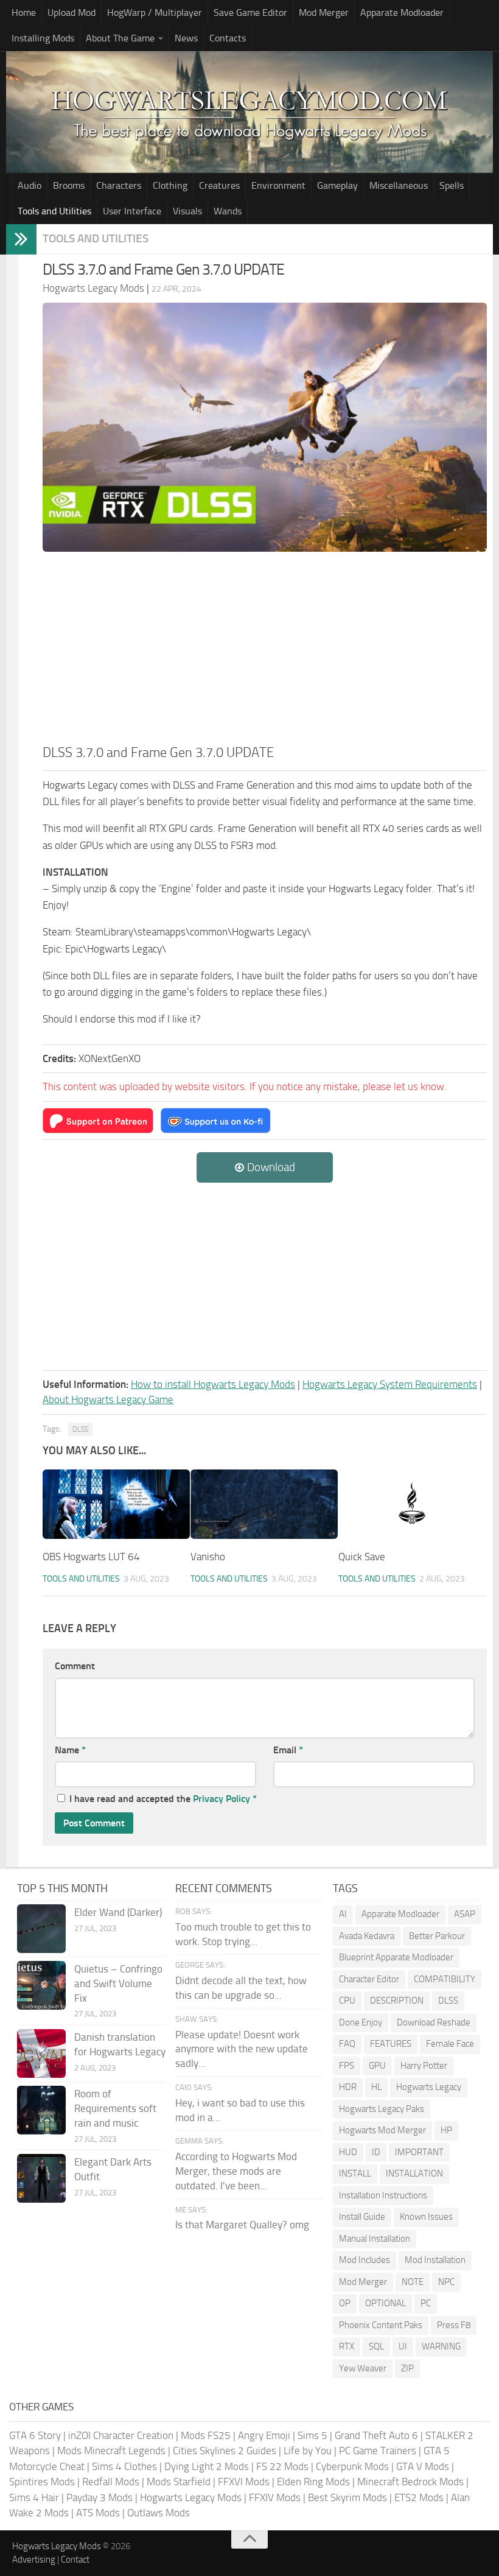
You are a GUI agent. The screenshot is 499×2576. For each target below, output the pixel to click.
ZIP (407, 2368)
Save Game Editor (250, 12)
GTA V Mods (423, 2466)
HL (376, 2087)
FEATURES (391, 2044)
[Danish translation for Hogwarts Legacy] (41, 2053)
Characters (119, 185)
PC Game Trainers (378, 2451)
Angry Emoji (264, 2435)
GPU (377, 2066)
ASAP (465, 1914)
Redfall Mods (111, 2482)
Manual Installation (375, 2239)
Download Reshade (434, 2022)
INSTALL (355, 2173)
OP (345, 2303)
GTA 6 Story (35, 2435)
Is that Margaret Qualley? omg (242, 2225)
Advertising (34, 2560)
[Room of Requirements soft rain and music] (41, 2110)
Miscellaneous (399, 185)
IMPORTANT (419, 2152)
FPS (347, 2066)
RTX (347, 2346)
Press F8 (454, 2325)
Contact (75, 2560)
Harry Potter (424, 2066)
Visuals (187, 211)
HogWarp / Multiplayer (155, 12)
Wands (228, 211)
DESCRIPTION (397, 2001)
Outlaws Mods (159, 2513)
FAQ (347, 2044)
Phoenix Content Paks (381, 2325)
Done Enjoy (361, 2022)
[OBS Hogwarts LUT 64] (116, 1504)
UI (403, 2346)
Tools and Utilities (54, 211)
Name (70, 1750)
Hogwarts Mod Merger (382, 2130)
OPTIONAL (386, 2303)
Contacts (228, 38)
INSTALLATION (414, 2173)
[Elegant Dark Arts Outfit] (41, 2178)
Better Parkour (437, 1936)
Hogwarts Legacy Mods (191, 2497)
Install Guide (362, 2217)
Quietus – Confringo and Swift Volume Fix (118, 1983)
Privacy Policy (222, 1799)
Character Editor (369, 1979)
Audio (30, 185)
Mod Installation (435, 2260)
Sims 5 (312, 2435)
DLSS (80, 1429)
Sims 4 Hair (34, 2497)
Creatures (219, 185)
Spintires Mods (42, 2482)
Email (288, 1750)
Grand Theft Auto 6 (376, 2435)
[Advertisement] (265, 652)
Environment (278, 185)
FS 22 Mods (282, 2466)
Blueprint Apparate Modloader (396, 1957)
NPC (446, 2282)
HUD (348, 2152)
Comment (75, 1666)
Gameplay (337, 185)
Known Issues (426, 2217)
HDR (348, 2087)
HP (446, 2130)
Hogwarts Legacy (429, 2087)
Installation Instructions (383, 2195)
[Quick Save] (412, 1504)
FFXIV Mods (275, 2497)
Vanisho (208, 1557)
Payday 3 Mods (99, 2497)
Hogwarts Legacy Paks (382, 2109)
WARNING (441, 2346)
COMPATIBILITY (445, 1979)
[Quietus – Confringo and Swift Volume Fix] (41, 1985)
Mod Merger (324, 12)
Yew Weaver (363, 2368)
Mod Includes (365, 2260)
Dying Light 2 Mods (207, 2466)
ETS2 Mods (419, 2497)
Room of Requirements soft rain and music (115, 2108)
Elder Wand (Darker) (118, 1912)
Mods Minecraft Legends (111, 2451)
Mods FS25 (206, 2435)
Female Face (450, 2044)
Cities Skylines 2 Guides (225, 2451)
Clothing (170, 185)
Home (24, 12)
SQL (376, 2346)
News (186, 38)
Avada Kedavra (367, 1936)
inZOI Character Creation (121, 2435)
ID (376, 2152)
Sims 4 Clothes (124, 2466)
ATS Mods (98, 2513)
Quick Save (362, 1557)
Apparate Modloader (402, 12)
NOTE (413, 2282)
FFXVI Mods (244, 2482)
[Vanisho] (264, 1504)
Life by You (308, 2451)
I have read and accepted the (163, 1799)
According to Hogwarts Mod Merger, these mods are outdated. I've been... (236, 2171)
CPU (347, 2001)
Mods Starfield (179, 2482)
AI (343, 1914)
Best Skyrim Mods (347, 2497)
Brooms (69, 185)
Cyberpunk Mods (352, 2466)
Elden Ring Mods (313, 2482)
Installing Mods (43, 38)
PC (426, 2303)
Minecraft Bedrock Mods (410, 2482)
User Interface (132, 211)
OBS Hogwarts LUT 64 (91, 1557)
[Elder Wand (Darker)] (41, 1929)
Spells (452, 185)
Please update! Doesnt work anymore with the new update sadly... (242, 2049)
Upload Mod (72, 12)
